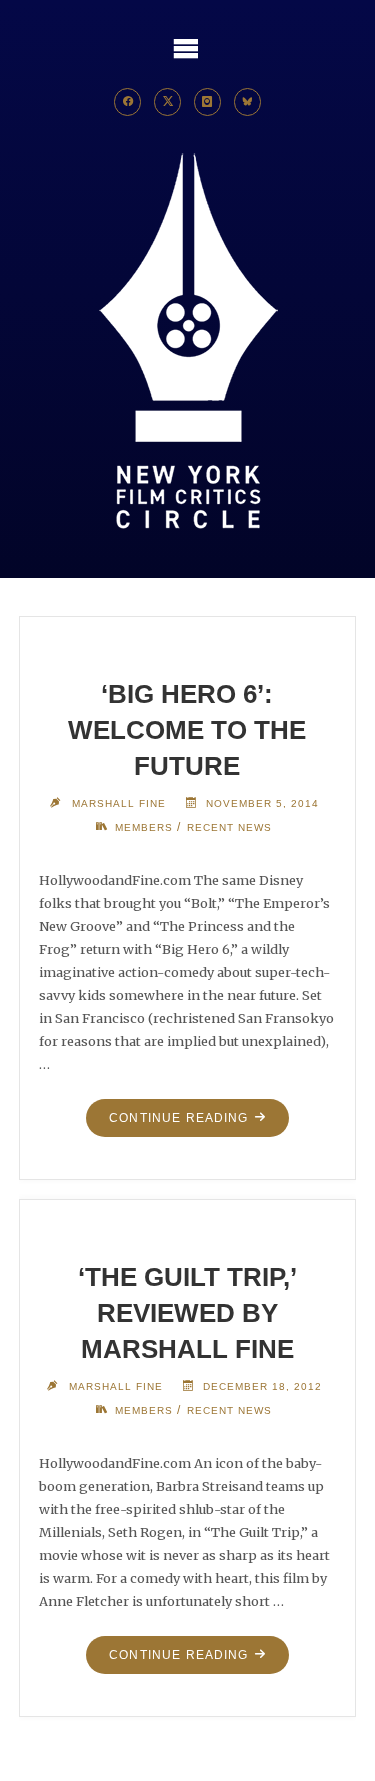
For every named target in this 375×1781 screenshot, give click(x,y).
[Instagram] (208, 102)
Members (144, 827)
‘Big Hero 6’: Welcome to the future (187, 730)
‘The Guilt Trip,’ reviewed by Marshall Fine (187, 1313)
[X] (168, 102)
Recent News (229, 827)
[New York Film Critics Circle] (188, 342)
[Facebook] (128, 102)
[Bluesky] (248, 102)
